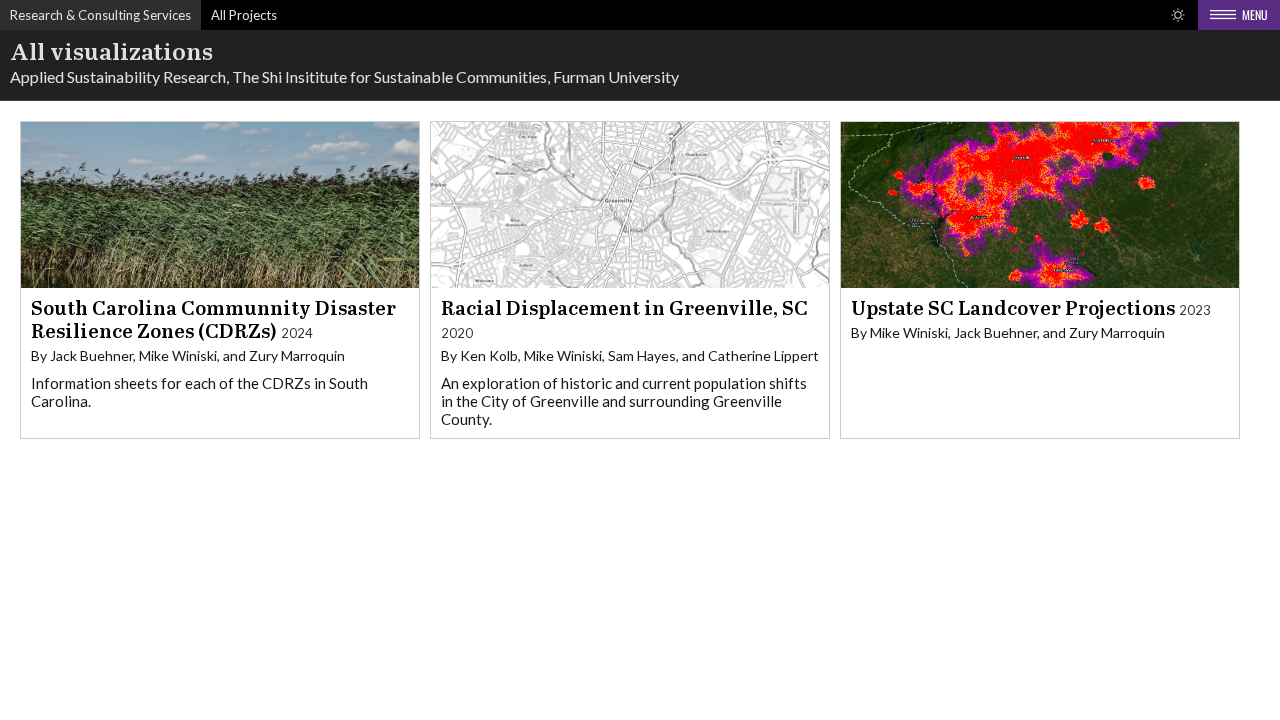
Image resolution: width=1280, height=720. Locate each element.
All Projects (244, 15)
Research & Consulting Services (100, 15)
